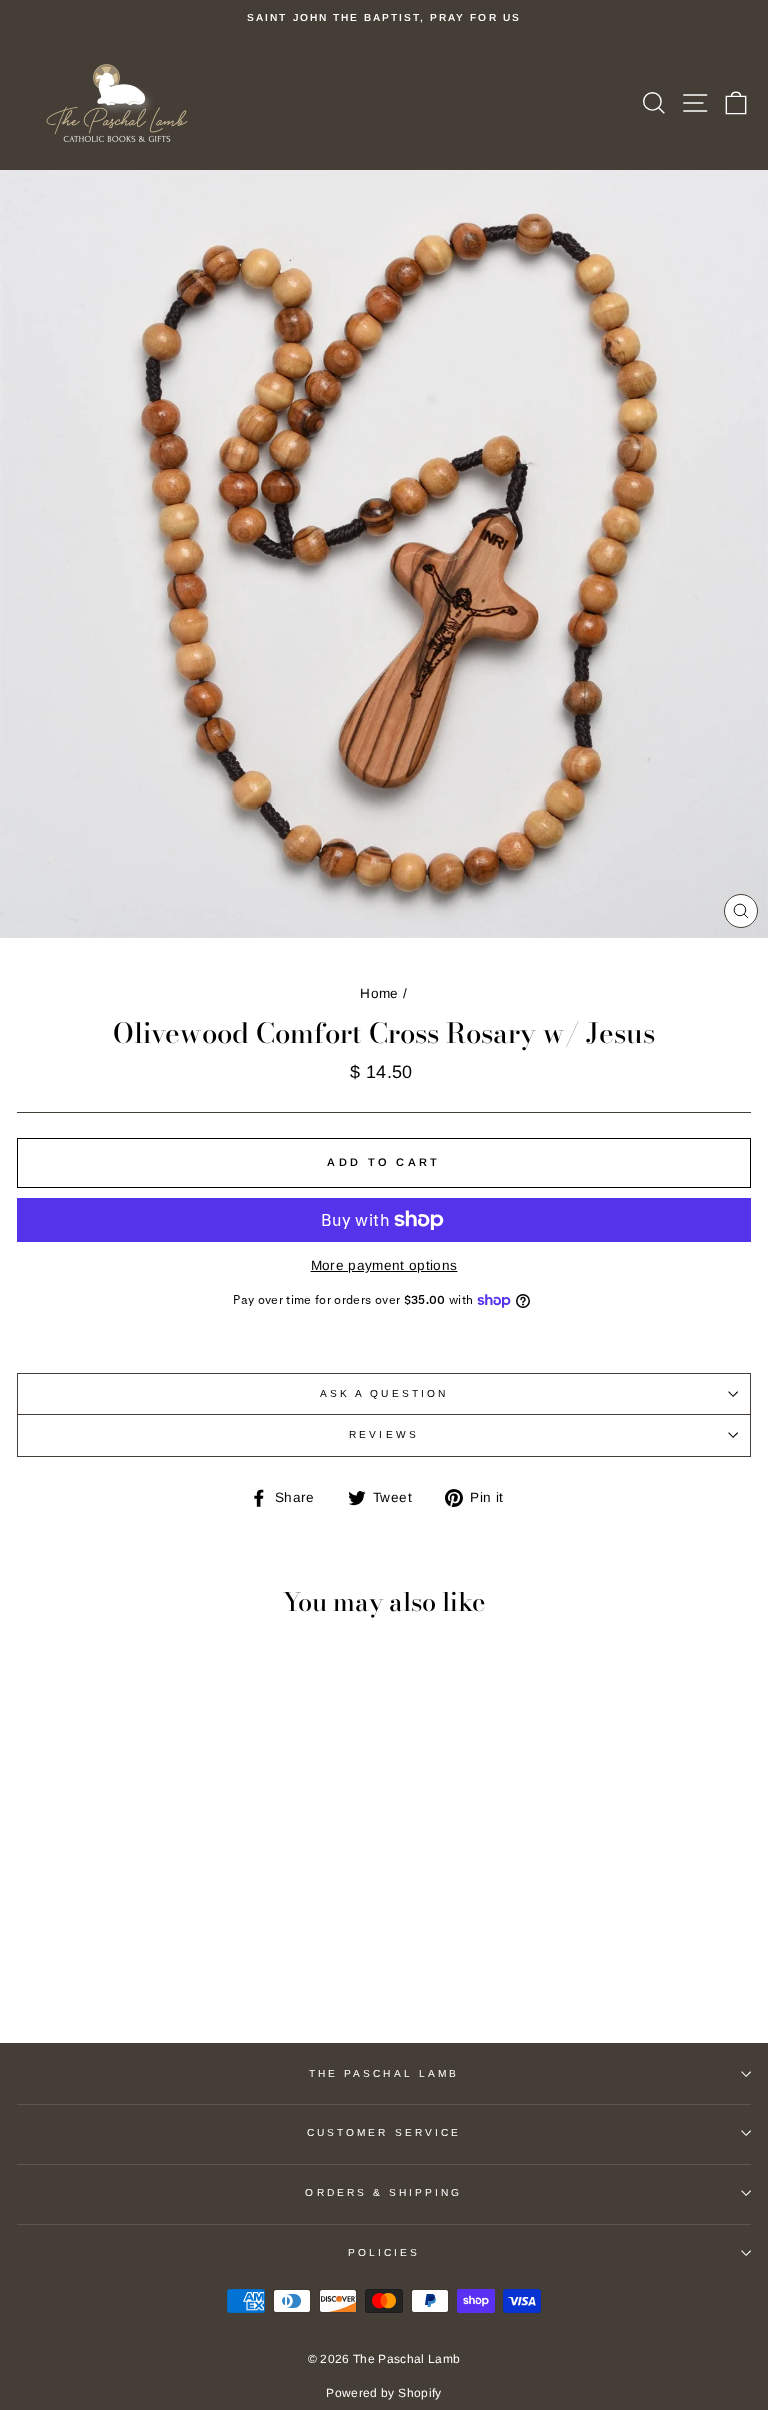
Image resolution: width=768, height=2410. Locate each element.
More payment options (384, 1265)
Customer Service (384, 2132)
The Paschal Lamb (384, 2073)
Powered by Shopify (383, 2393)
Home (379, 993)
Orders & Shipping (383, 2192)
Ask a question (384, 1393)
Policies (384, 2252)
